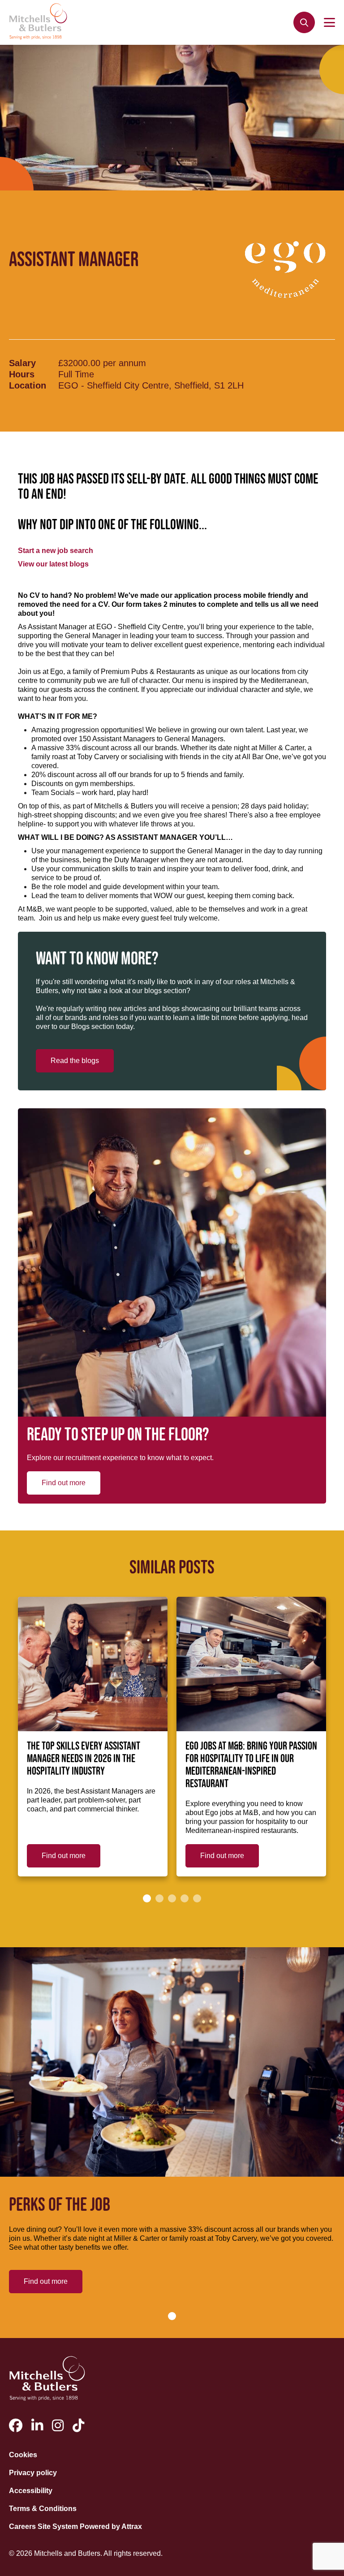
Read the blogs (75, 1061)
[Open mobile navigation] (329, 22)
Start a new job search (56, 551)
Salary (22, 363)
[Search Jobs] (304, 22)
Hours (22, 374)
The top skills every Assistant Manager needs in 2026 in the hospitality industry (84, 1759)
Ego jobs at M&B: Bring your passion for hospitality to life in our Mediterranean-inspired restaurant (251, 1765)
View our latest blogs (53, 564)
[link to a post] (93, 1664)
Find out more (64, 1483)
